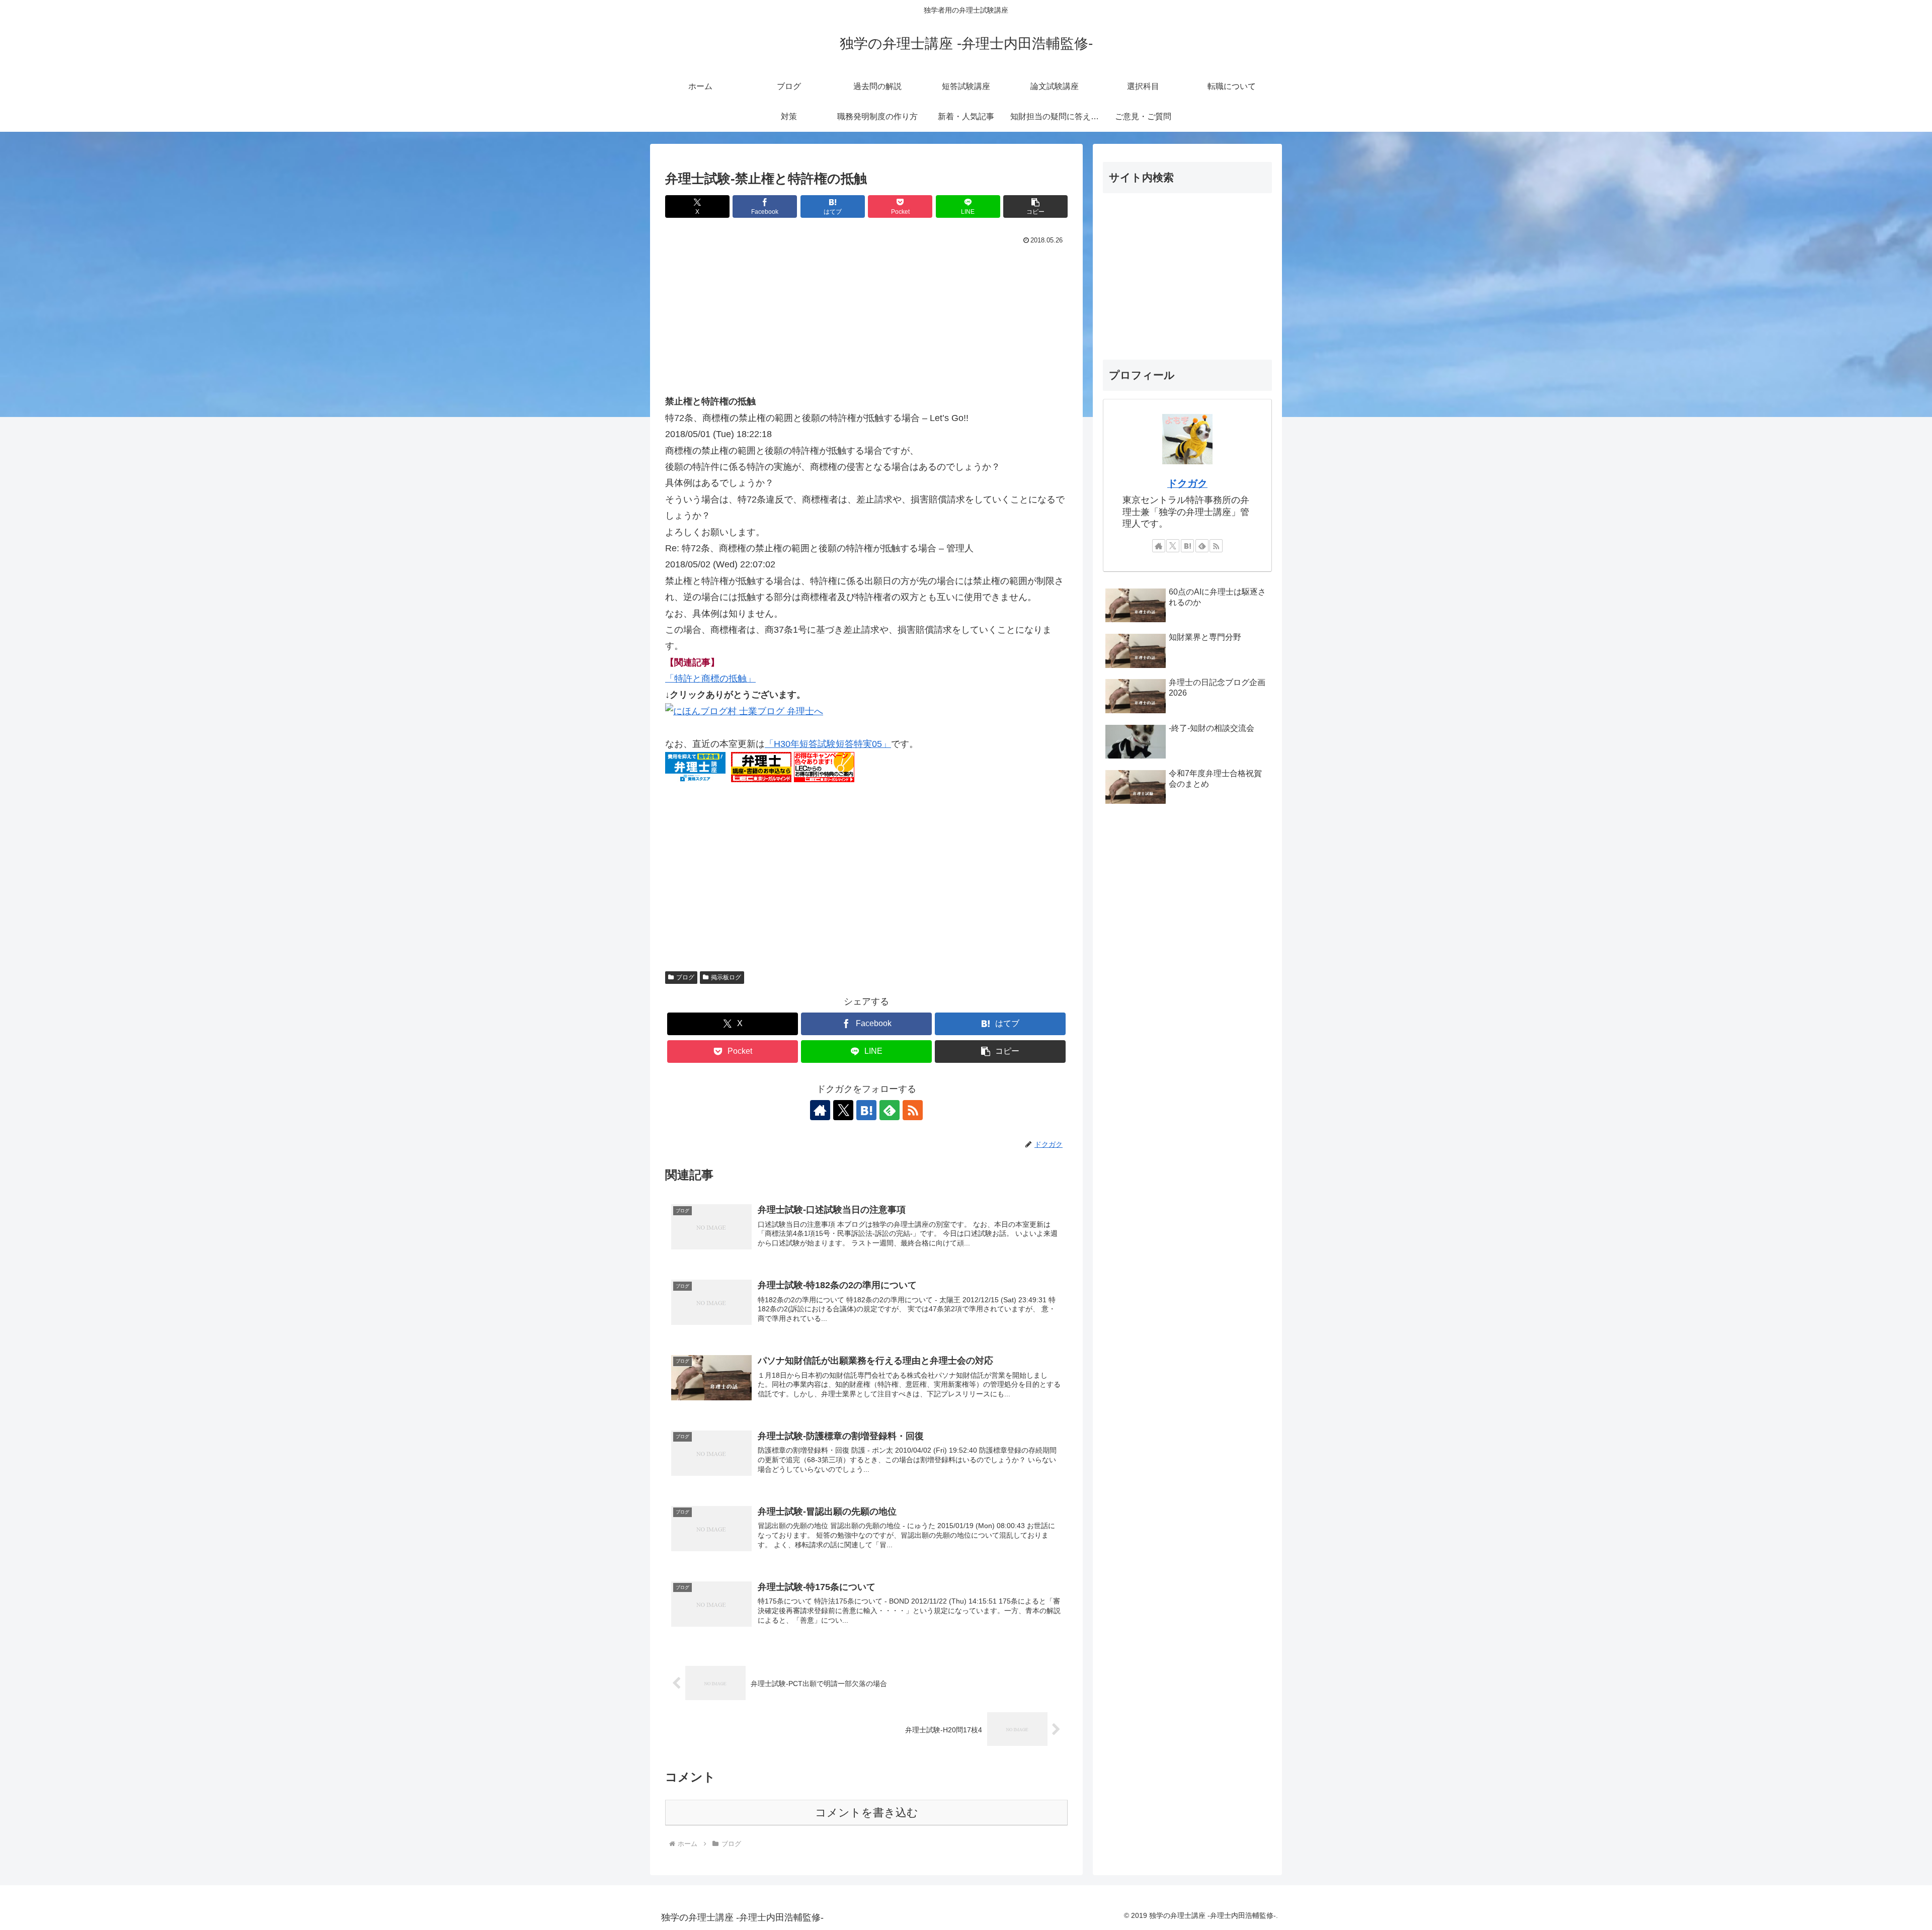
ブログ (685, 977)
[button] (1035, 206)
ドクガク (1187, 483)
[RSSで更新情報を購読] (913, 1110)
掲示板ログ (726, 977)
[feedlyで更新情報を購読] (890, 1110)
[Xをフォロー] (843, 1110)
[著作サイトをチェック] (820, 1110)
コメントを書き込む (867, 1813)
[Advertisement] (866, 323)
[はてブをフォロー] (866, 1110)
